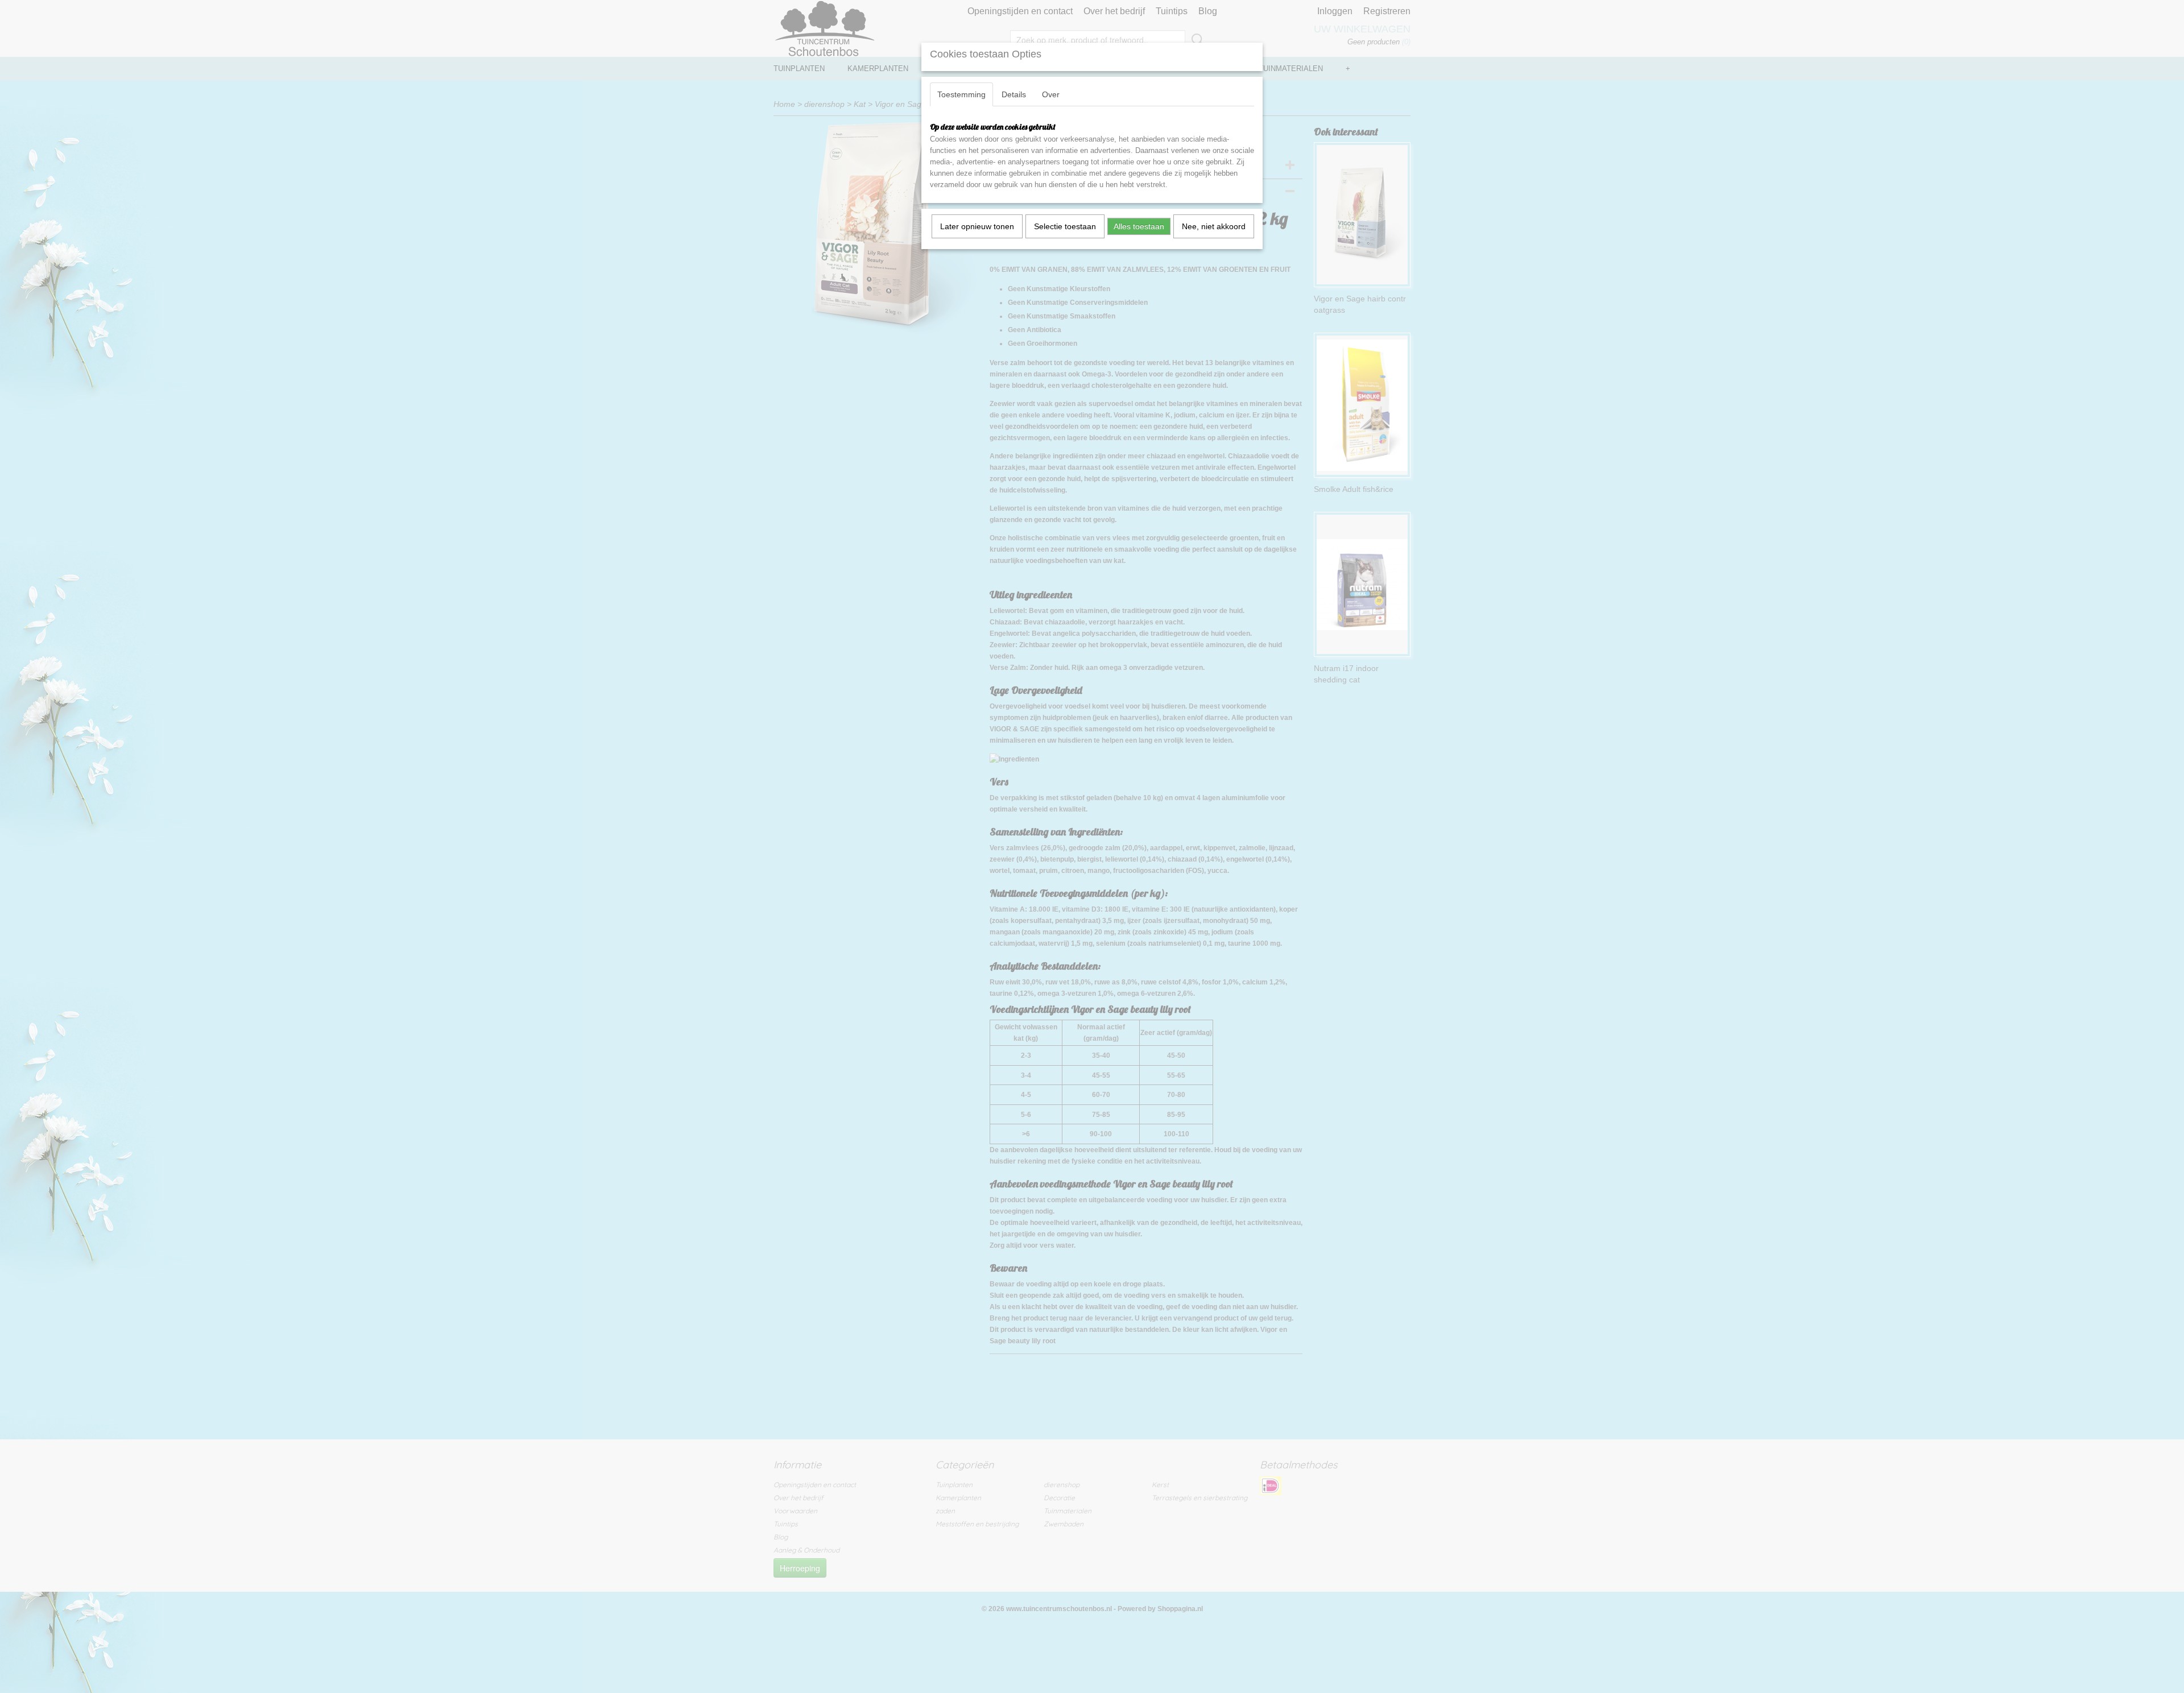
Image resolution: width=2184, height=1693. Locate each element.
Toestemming (961, 94)
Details (1014, 94)
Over (1051, 94)
